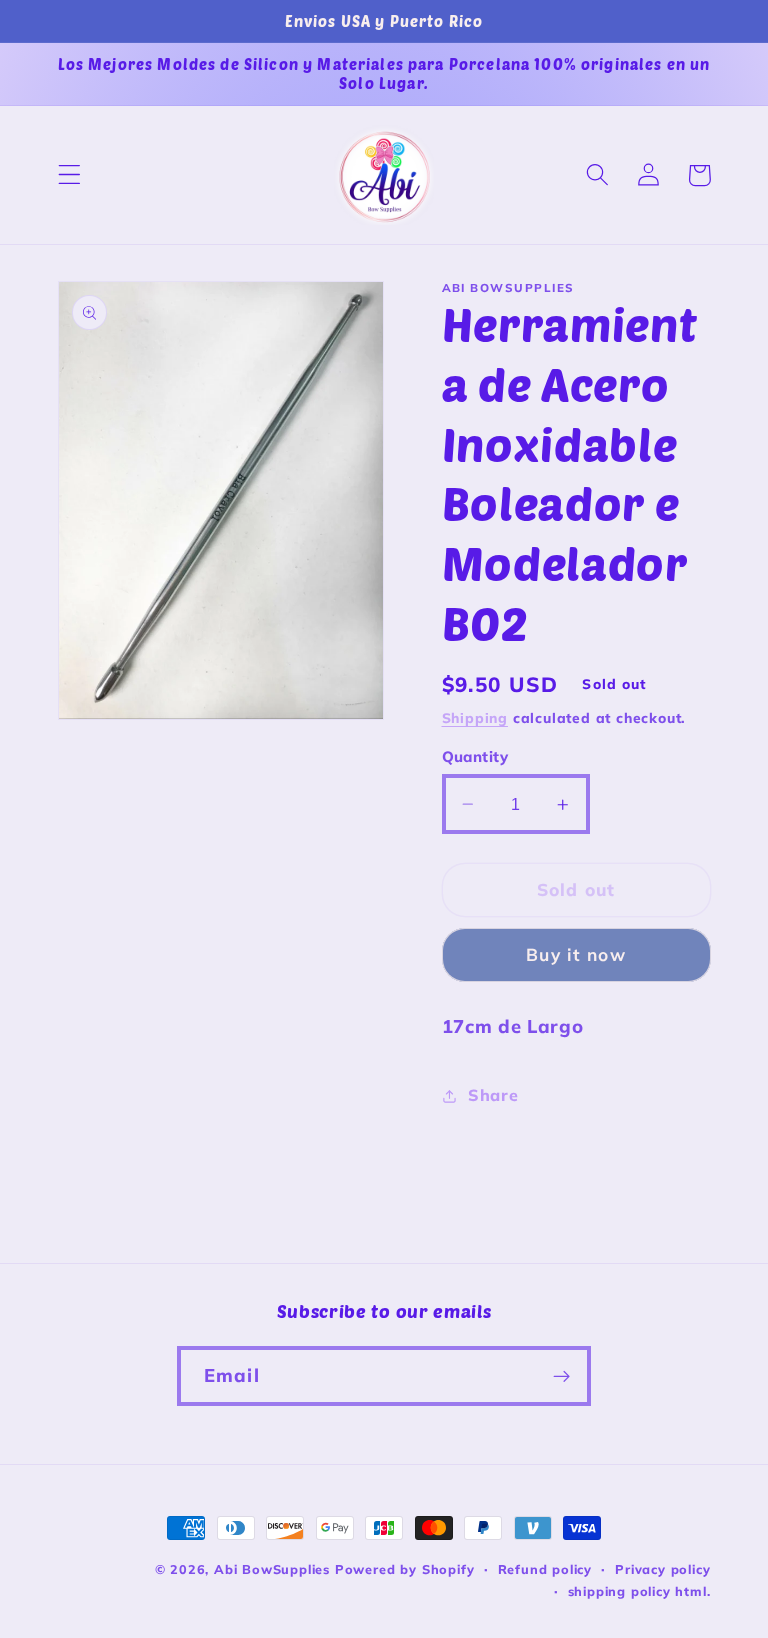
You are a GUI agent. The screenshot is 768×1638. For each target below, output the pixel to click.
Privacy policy (662, 1569)
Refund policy (545, 1569)
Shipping (475, 717)
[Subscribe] (561, 1376)
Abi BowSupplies (272, 1569)
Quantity (475, 756)
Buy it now (576, 954)
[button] (69, 175)
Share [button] (493, 1095)
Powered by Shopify (405, 1569)
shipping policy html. (639, 1591)
